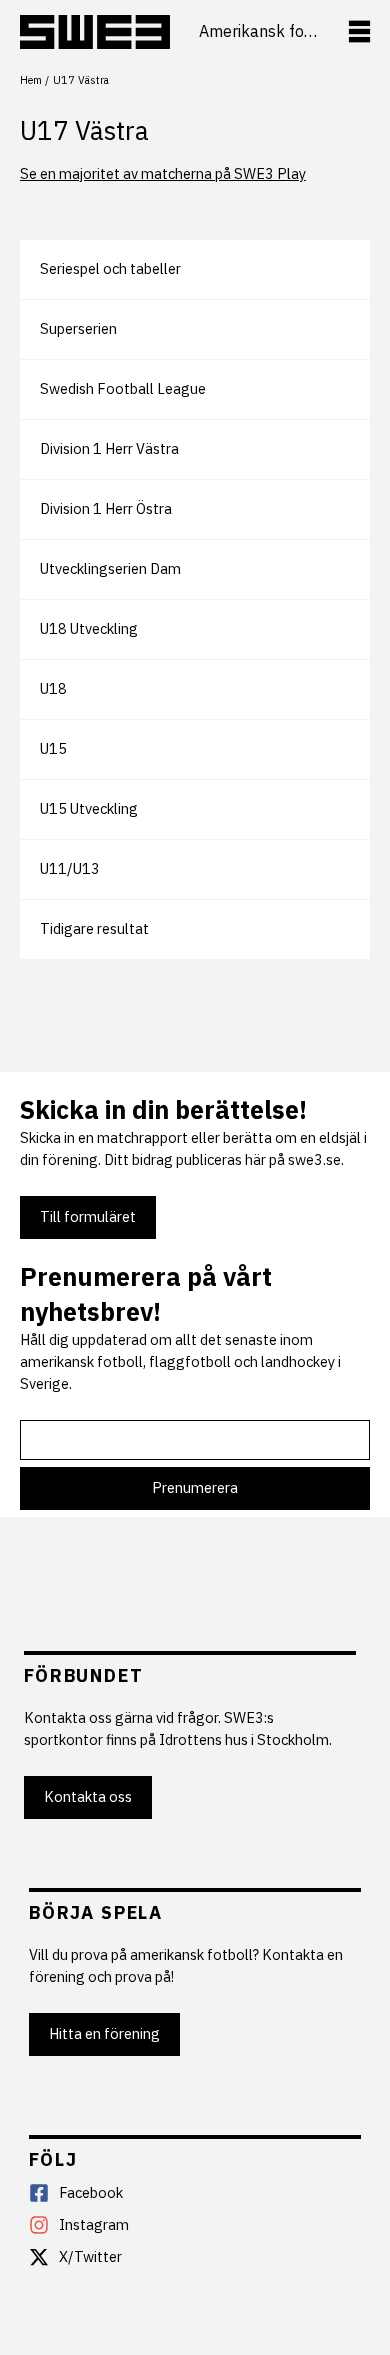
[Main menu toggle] (359, 31)
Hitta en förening (104, 2033)
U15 (53, 748)
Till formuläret (88, 1216)
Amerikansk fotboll (258, 31)
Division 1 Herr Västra (109, 448)
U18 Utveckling (89, 628)
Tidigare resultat (94, 928)
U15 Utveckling (89, 808)
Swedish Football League (123, 388)
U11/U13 (70, 868)
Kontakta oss (88, 1796)
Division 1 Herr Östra (106, 508)
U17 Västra (84, 130)
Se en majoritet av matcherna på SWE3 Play (163, 173)
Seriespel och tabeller (110, 268)
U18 (53, 688)
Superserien (78, 328)
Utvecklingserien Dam (110, 568)
